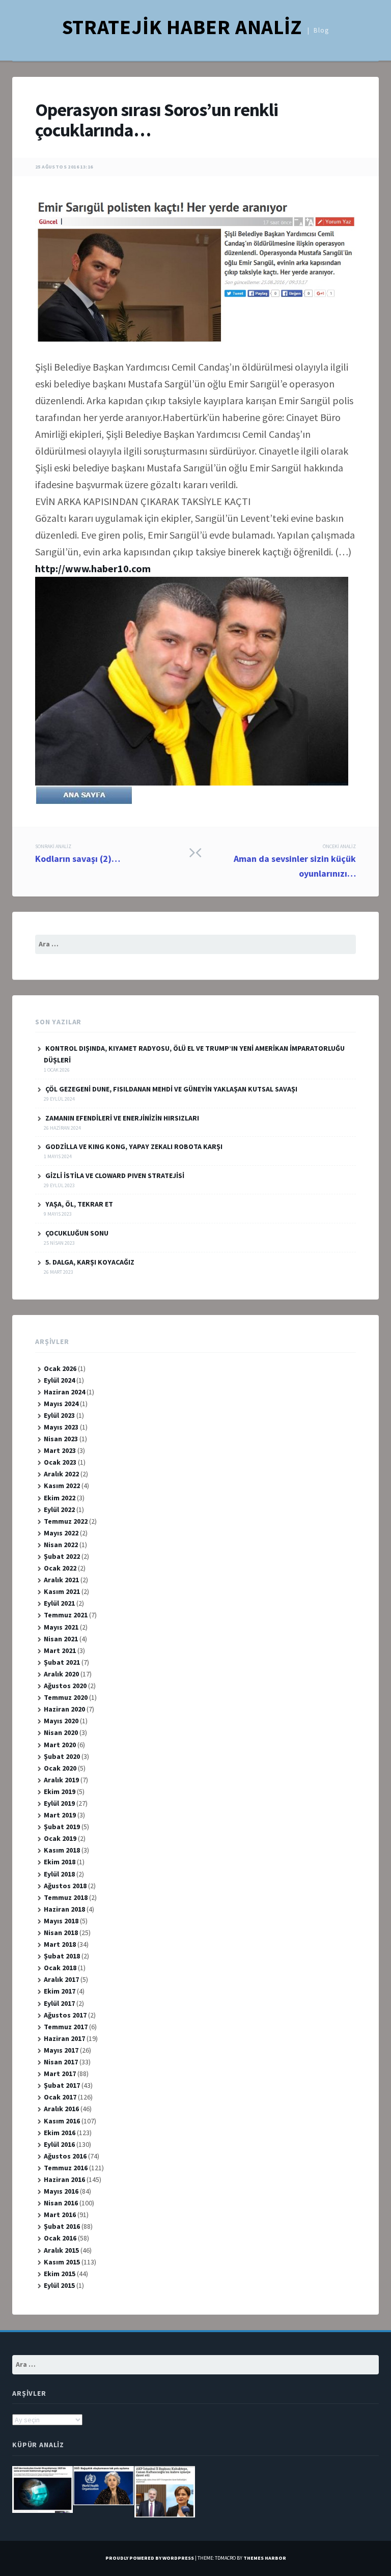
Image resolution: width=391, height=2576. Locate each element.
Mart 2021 (60, 1650)
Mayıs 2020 (61, 1721)
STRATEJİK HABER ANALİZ (182, 27)
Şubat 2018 (62, 1956)
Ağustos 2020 (65, 1686)
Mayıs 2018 (61, 1921)
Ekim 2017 (60, 1991)
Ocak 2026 (60, 1368)
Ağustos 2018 (65, 1886)
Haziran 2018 (64, 1909)
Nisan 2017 (61, 2062)
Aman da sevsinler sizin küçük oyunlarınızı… (295, 861)
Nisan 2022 (61, 1545)
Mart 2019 (60, 1815)
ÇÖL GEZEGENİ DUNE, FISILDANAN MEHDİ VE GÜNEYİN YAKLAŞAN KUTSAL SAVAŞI (171, 1089)
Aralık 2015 (61, 2250)
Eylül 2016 (59, 2144)
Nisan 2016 (61, 2203)
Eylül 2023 (59, 1415)
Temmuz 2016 (66, 2168)
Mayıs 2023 (61, 1427)
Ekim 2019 (60, 1791)
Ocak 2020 (60, 1768)
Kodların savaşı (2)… (78, 854)
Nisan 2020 (61, 1732)
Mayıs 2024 (61, 1404)
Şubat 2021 (62, 1662)
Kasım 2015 (62, 2262)
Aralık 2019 (61, 1780)
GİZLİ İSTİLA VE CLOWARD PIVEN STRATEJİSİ (115, 1175)
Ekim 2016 (60, 2133)
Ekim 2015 (60, 2274)
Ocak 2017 (60, 2097)
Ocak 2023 (60, 1462)
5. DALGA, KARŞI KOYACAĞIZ (90, 1262)
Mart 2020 (60, 1745)
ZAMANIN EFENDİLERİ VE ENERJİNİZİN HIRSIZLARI (122, 1118)
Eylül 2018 (59, 1874)
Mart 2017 (60, 2074)
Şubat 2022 (62, 1556)
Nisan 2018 (61, 1933)
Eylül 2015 (59, 2285)
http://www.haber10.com (93, 568)
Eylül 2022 (59, 1509)
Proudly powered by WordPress (150, 2558)
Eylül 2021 (59, 1603)
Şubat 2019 (62, 1827)
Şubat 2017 (62, 2085)
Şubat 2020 (62, 1756)
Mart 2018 (60, 1944)
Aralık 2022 (61, 1474)
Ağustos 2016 (65, 2156)
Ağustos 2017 (65, 2015)
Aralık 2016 (61, 2109)
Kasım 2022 (62, 1486)
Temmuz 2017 (66, 2027)
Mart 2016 (60, 2215)
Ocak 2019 (60, 1838)
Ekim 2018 (60, 1862)
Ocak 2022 (60, 1568)
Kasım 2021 (62, 1591)
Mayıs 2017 (61, 2050)
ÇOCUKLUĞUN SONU (77, 1233)
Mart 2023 (60, 1450)
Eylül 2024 (59, 1380)
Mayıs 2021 (61, 1627)
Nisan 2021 (61, 1639)
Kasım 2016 (62, 2121)
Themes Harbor (265, 2558)
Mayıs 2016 (61, 2191)
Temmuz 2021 (66, 1615)
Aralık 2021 (61, 1580)
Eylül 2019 (59, 1803)
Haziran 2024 (64, 1392)
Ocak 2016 (60, 2238)
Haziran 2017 (64, 2038)
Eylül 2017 (59, 2003)
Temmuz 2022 (66, 1521)
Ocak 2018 (60, 1968)
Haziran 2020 (64, 1709)
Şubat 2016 (62, 2226)
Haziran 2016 (64, 2179)
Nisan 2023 (61, 1439)
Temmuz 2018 (66, 1897)
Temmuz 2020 (66, 1697)
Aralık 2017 (61, 1979)
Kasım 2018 (62, 1850)
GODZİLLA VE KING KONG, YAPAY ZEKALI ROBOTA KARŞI (134, 1146)
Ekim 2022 (60, 1498)
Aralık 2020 (61, 1674)
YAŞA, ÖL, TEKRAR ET (79, 1204)
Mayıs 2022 (61, 1533)
